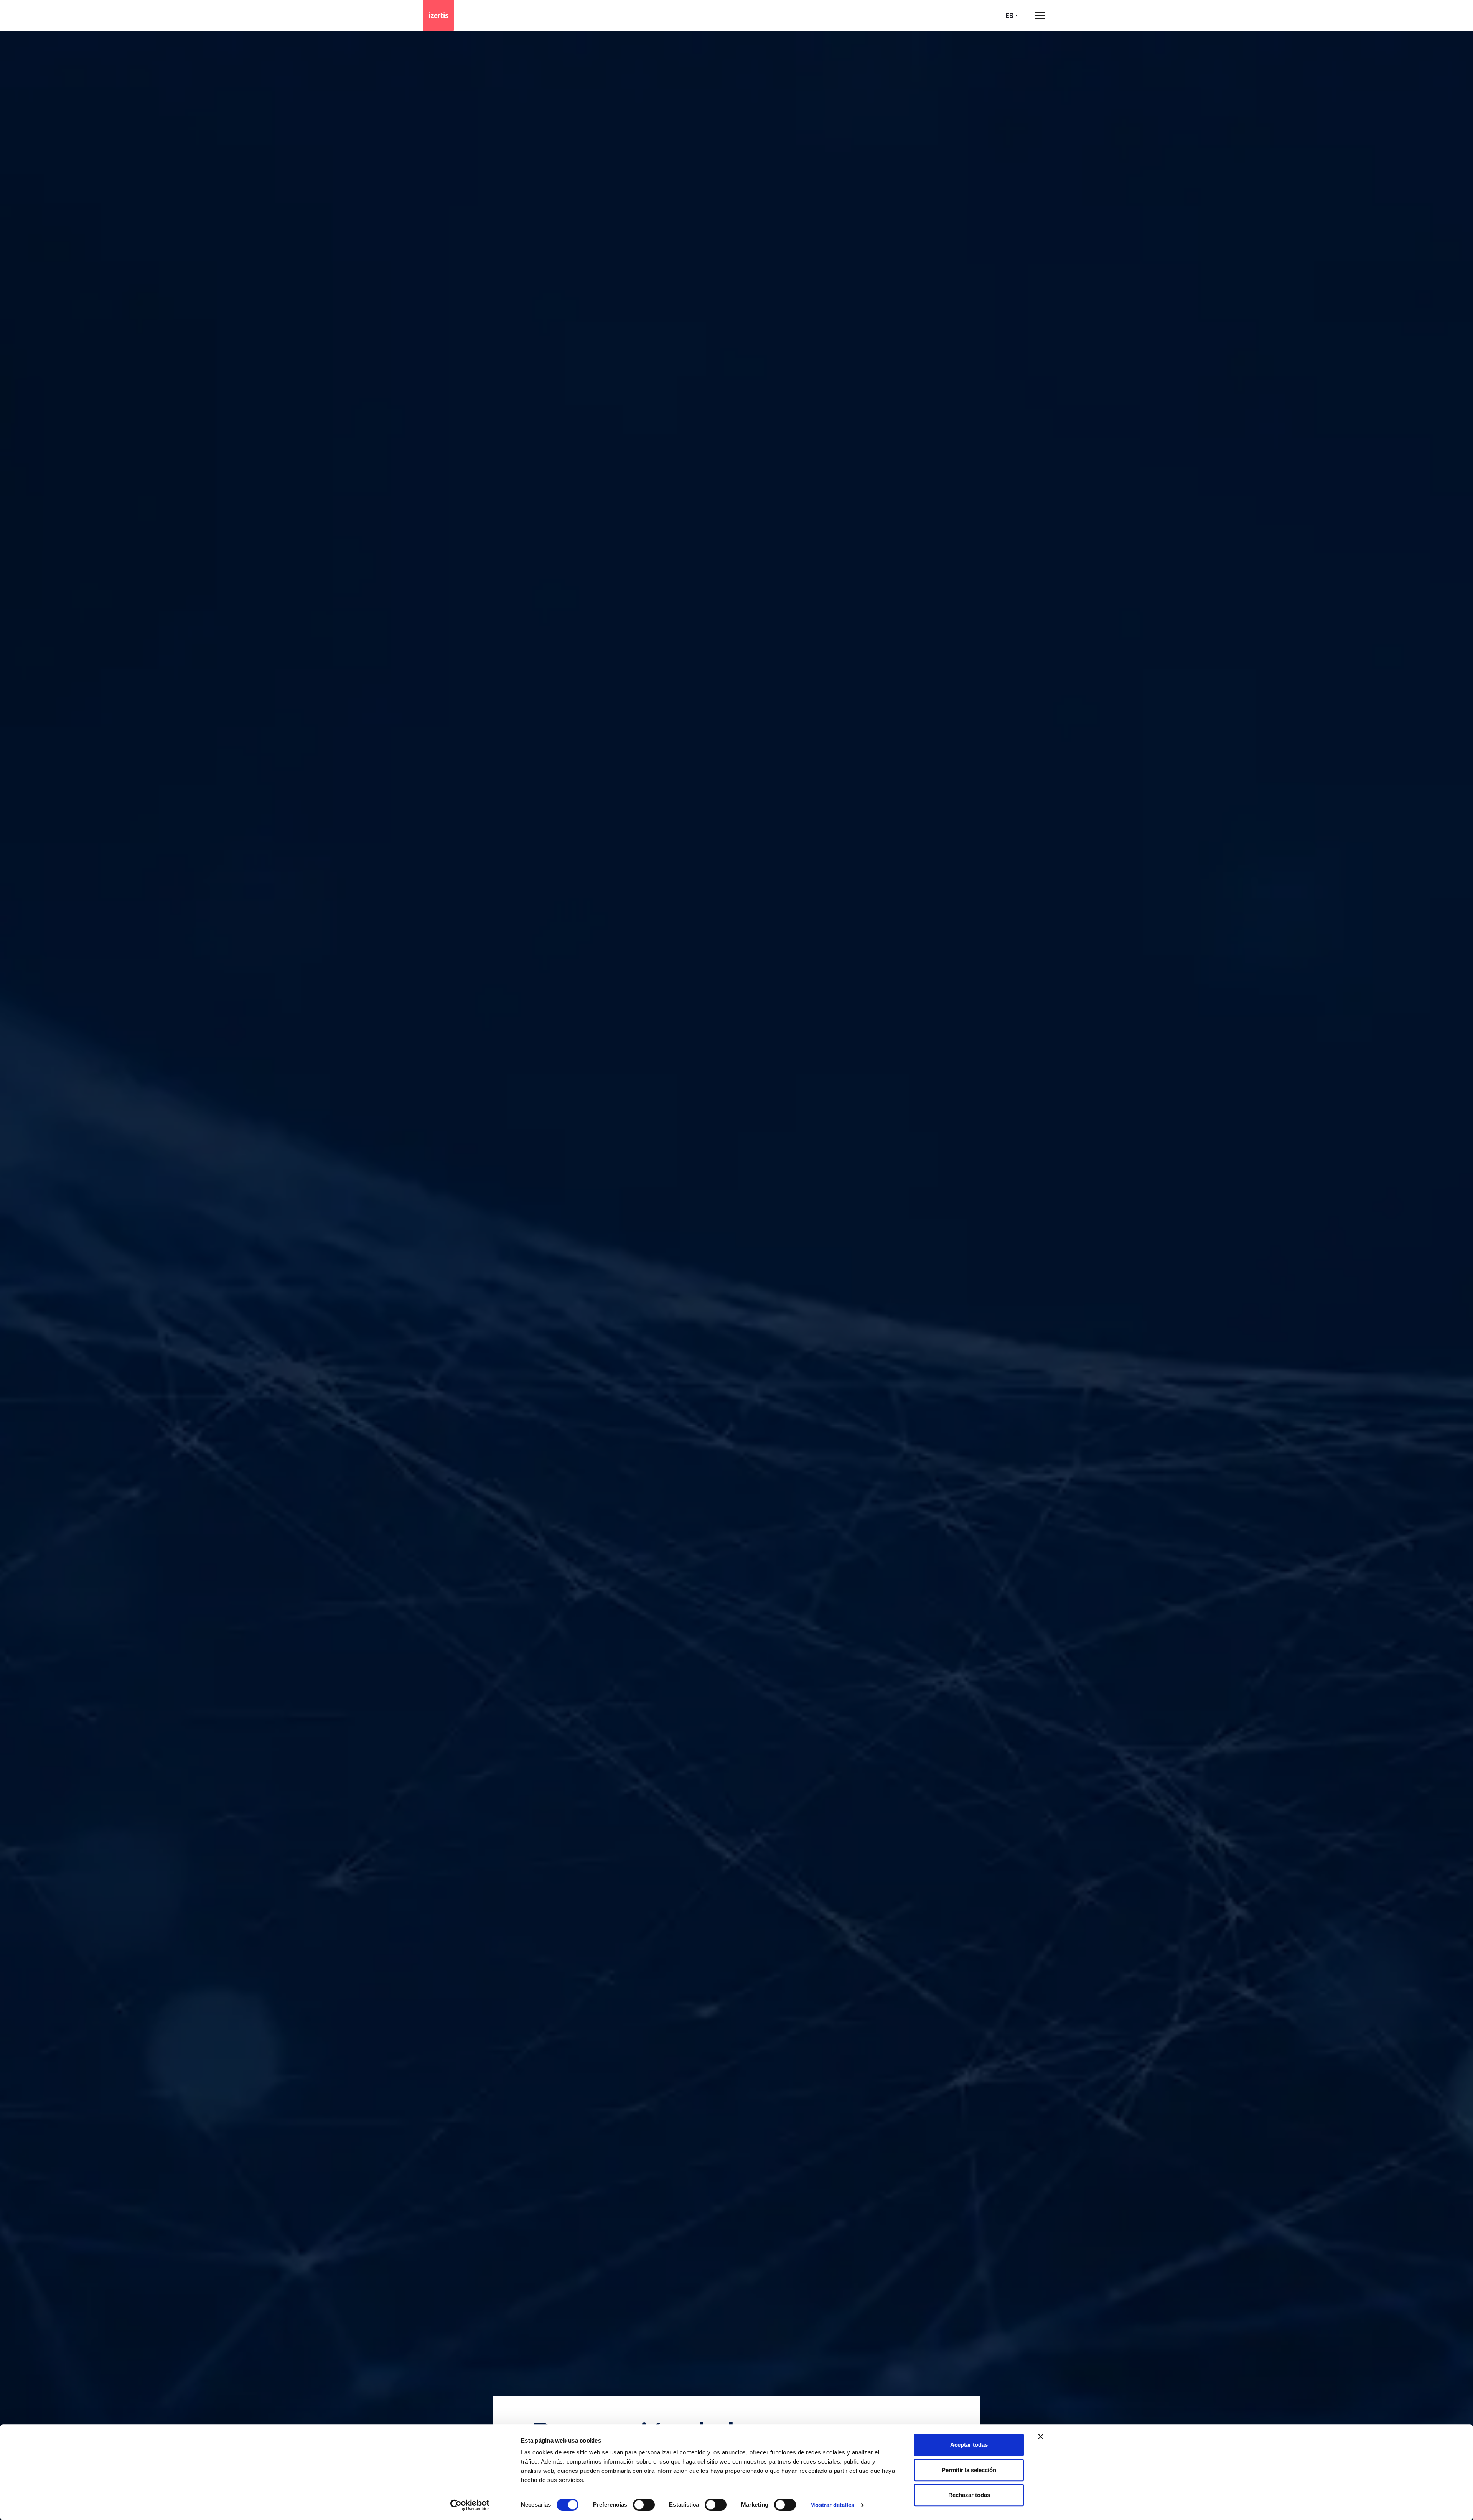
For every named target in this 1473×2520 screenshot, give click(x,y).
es (1009, 16)
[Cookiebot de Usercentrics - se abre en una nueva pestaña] (470, 2505)
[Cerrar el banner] (1041, 2436)
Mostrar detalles (832, 2505)
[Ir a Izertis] (438, 15)
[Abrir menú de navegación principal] (1040, 16)
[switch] (644, 2505)
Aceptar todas (969, 2445)
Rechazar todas (969, 2495)
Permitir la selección (969, 2470)
